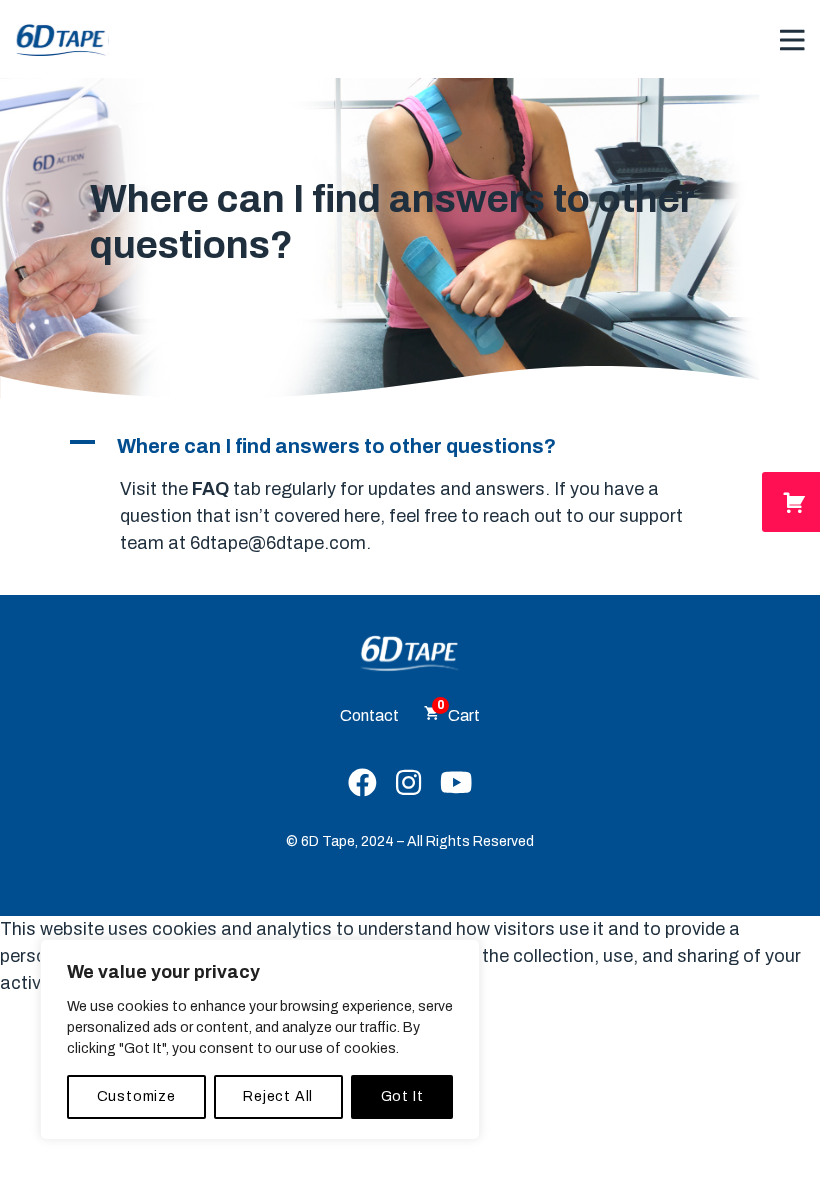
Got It (402, 1096)
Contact (369, 715)
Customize (136, 1096)
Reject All (278, 1096)
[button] (410, 446)
